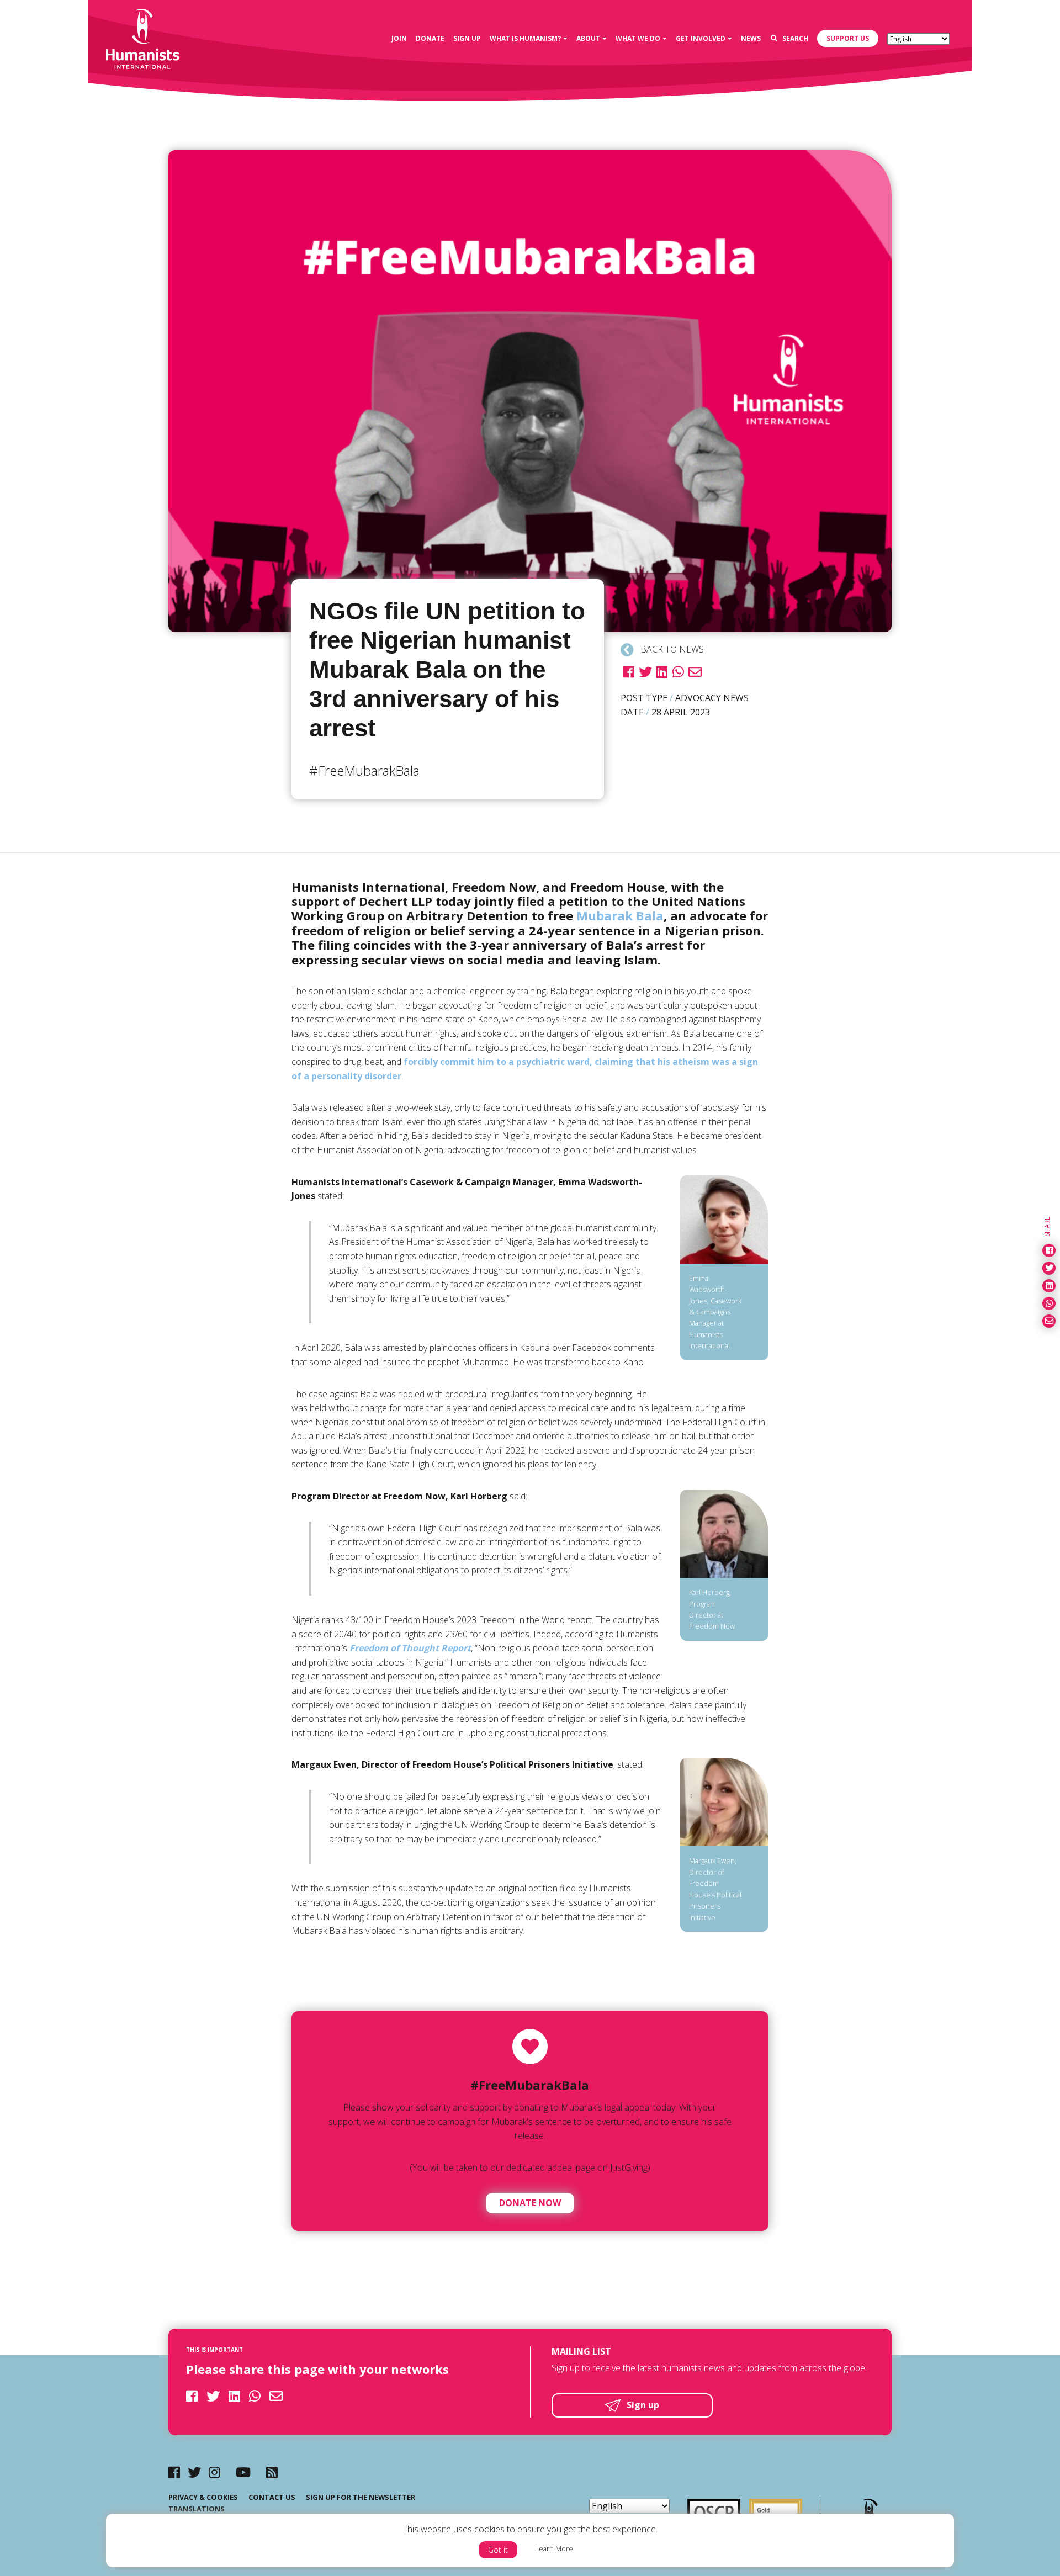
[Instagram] (214, 2472)
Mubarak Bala (620, 915)
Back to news (671, 649)
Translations (197, 2509)
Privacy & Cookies (203, 2497)
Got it (498, 2550)
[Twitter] (194, 2472)
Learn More (554, 2548)
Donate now (530, 2203)
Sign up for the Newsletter (361, 2497)
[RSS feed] (272, 2472)
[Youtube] (243, 2472)
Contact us (272, 2497)
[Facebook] (174, 2472)
